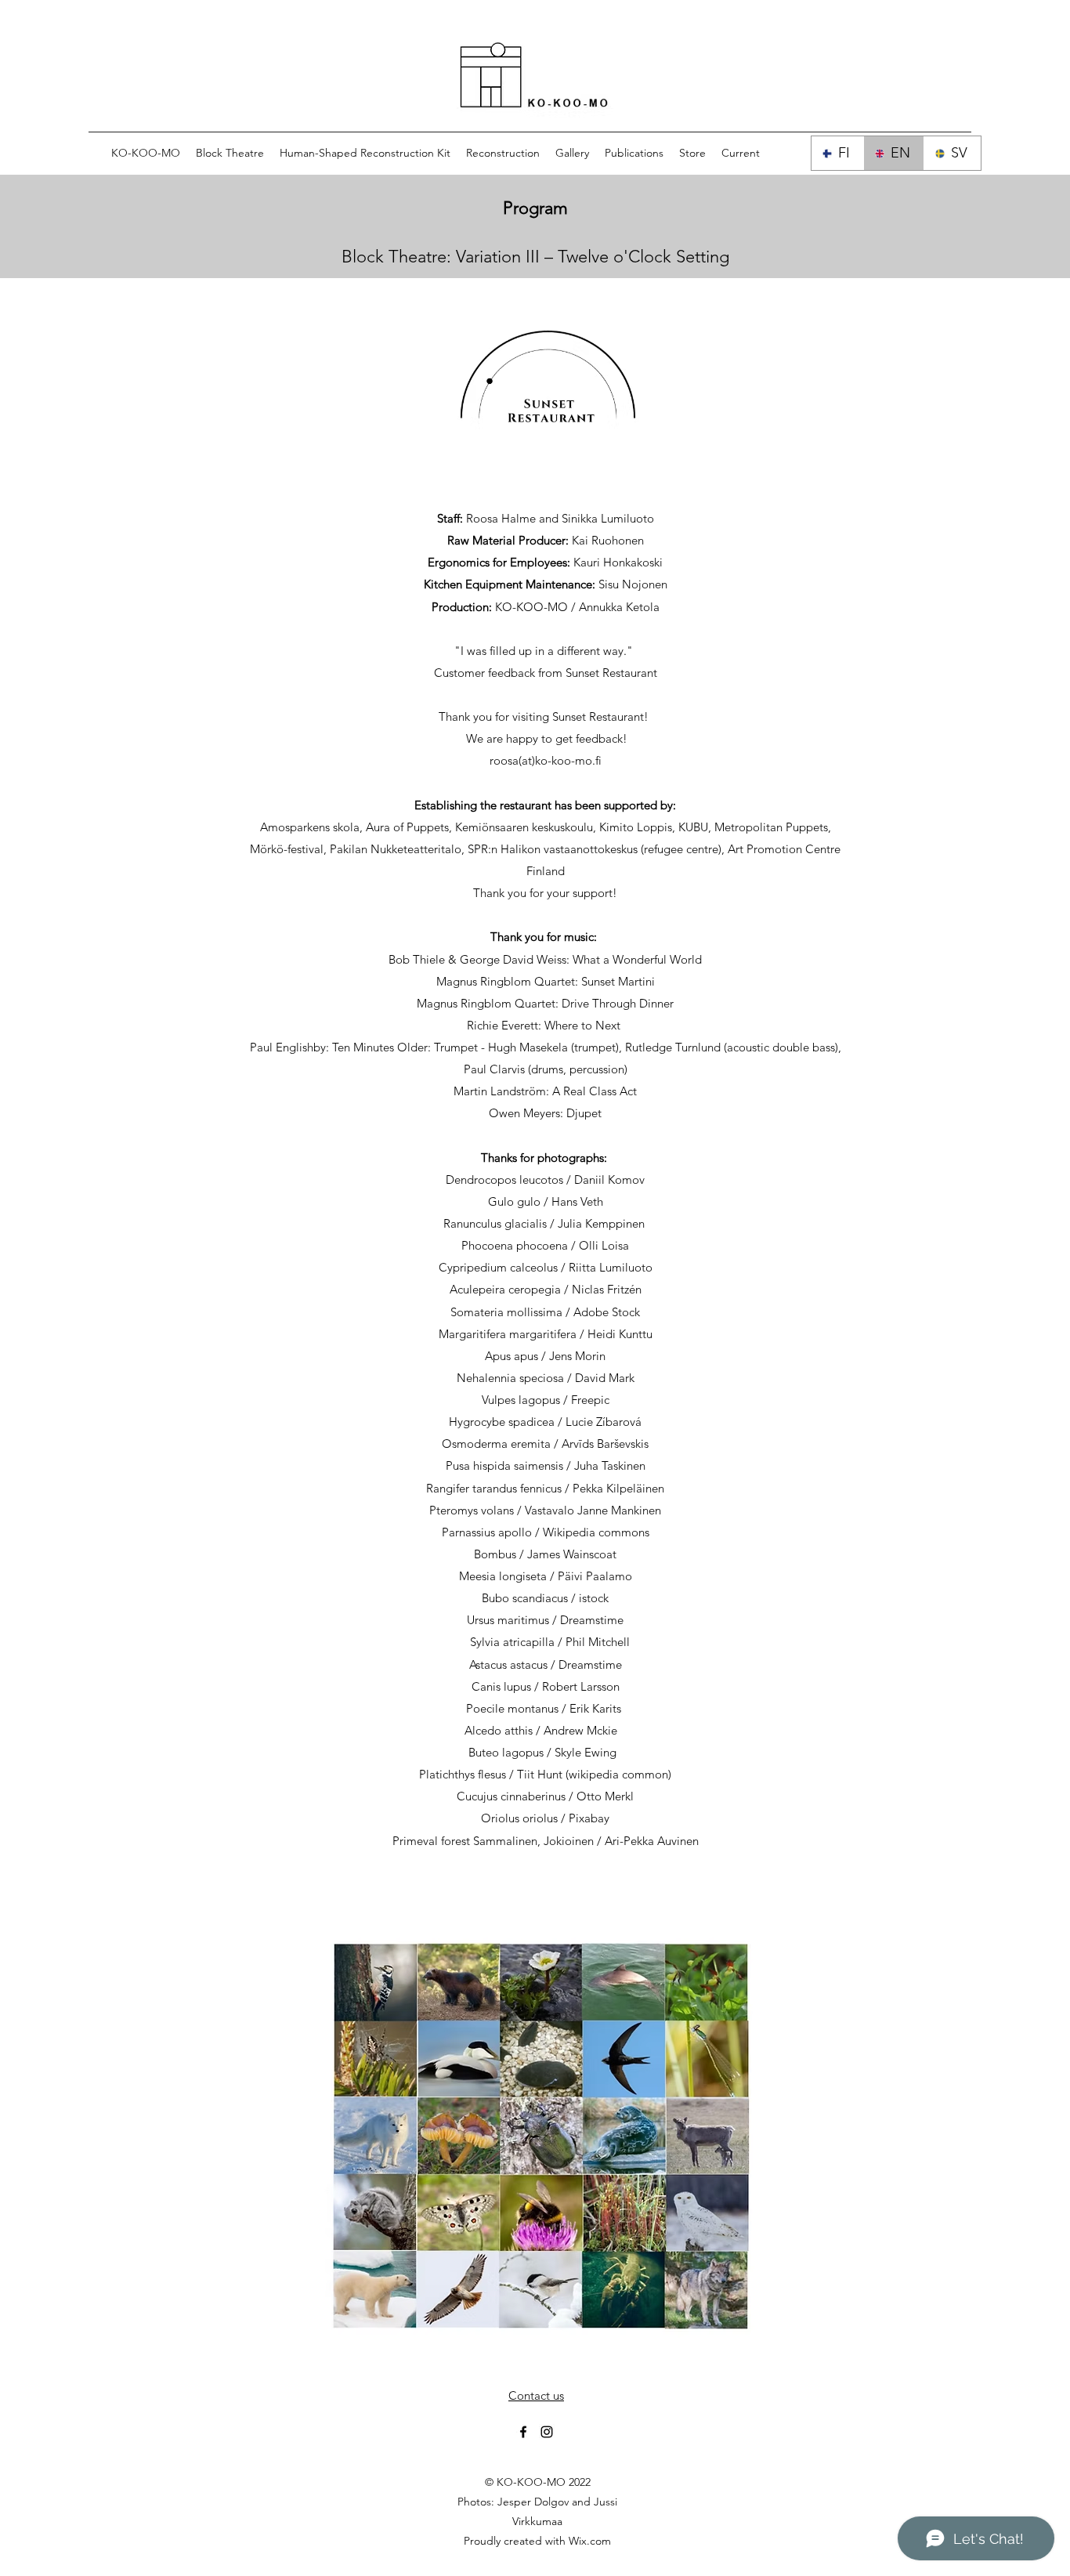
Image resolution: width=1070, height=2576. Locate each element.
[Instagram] (547, 2432)
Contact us (536, 2395)
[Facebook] (523, 2432)
